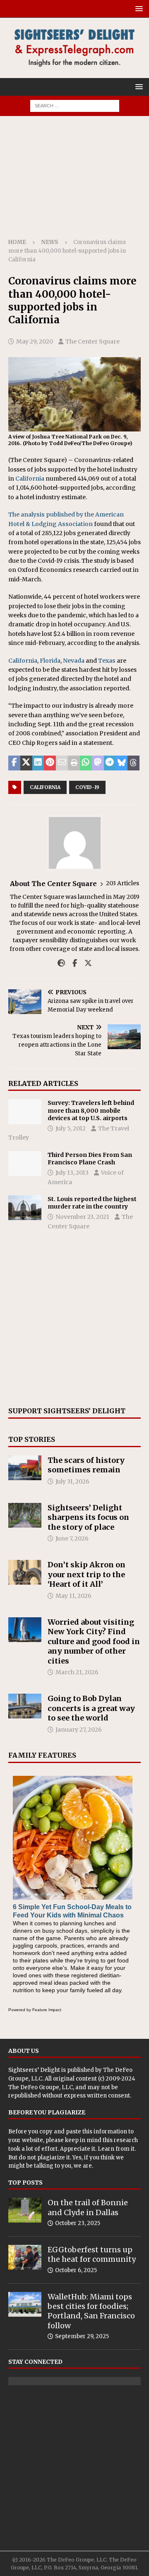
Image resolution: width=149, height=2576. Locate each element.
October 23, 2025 (78, 2223)
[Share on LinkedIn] (38, 763)
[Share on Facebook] (14, 763)
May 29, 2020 (35, 341)
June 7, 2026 (72, 1538)
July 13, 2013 (72, 1173)
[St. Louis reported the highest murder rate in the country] (25, 1208)
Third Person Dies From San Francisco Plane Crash (90, 1159)
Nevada (74, 661)
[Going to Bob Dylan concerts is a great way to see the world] (25, 1706)
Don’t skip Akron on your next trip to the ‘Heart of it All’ (87, 1574)
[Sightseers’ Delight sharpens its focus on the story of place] (25, 1515)
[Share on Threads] (133, 763)
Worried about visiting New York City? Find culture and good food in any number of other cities (94, 1641)
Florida (50, 661)
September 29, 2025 (82, 2336)
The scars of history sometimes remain (86, 1465)
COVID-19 (87, 787)
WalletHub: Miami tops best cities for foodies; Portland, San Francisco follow (91, 2311)
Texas (107, 661)
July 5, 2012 (71, 1128)
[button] (138, 8)
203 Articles (123, 883)
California (30, 479)
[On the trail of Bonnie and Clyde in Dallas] (25, 2210)
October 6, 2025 (76, 2270)
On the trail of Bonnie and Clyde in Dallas (88, 2207)
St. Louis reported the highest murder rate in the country (92, 1203)
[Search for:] (75, 105)
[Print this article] (74, 763)
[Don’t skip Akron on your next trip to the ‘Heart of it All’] (25, 1572)
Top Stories (32, 1439)
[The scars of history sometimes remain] (25, 1468)
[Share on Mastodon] (98, 763)
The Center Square (93, 341)
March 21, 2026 (77, 1672)
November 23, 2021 (82, 1217)
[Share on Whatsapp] (86, 763)
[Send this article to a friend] (62, 763)
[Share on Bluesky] (121, 763)
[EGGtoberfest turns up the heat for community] (25, 2257)
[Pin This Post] (50, 763)
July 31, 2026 (72, 1481)
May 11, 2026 (73, 1596)
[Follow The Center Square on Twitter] (85, 963)
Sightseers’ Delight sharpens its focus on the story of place (88, 1517)
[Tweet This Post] (26, 763)
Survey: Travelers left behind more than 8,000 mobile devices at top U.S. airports (91, 1110)
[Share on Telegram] (110, 763)
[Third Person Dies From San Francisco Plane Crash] (25, 1164)
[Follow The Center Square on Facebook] (72, 963)
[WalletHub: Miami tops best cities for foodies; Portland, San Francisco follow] (25, 2304)
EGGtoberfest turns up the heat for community (92, 2254)
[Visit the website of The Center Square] (61, 963)
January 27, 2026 (79, 1730)
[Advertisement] (74, 180)
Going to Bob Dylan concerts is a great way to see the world (91, 1708)
